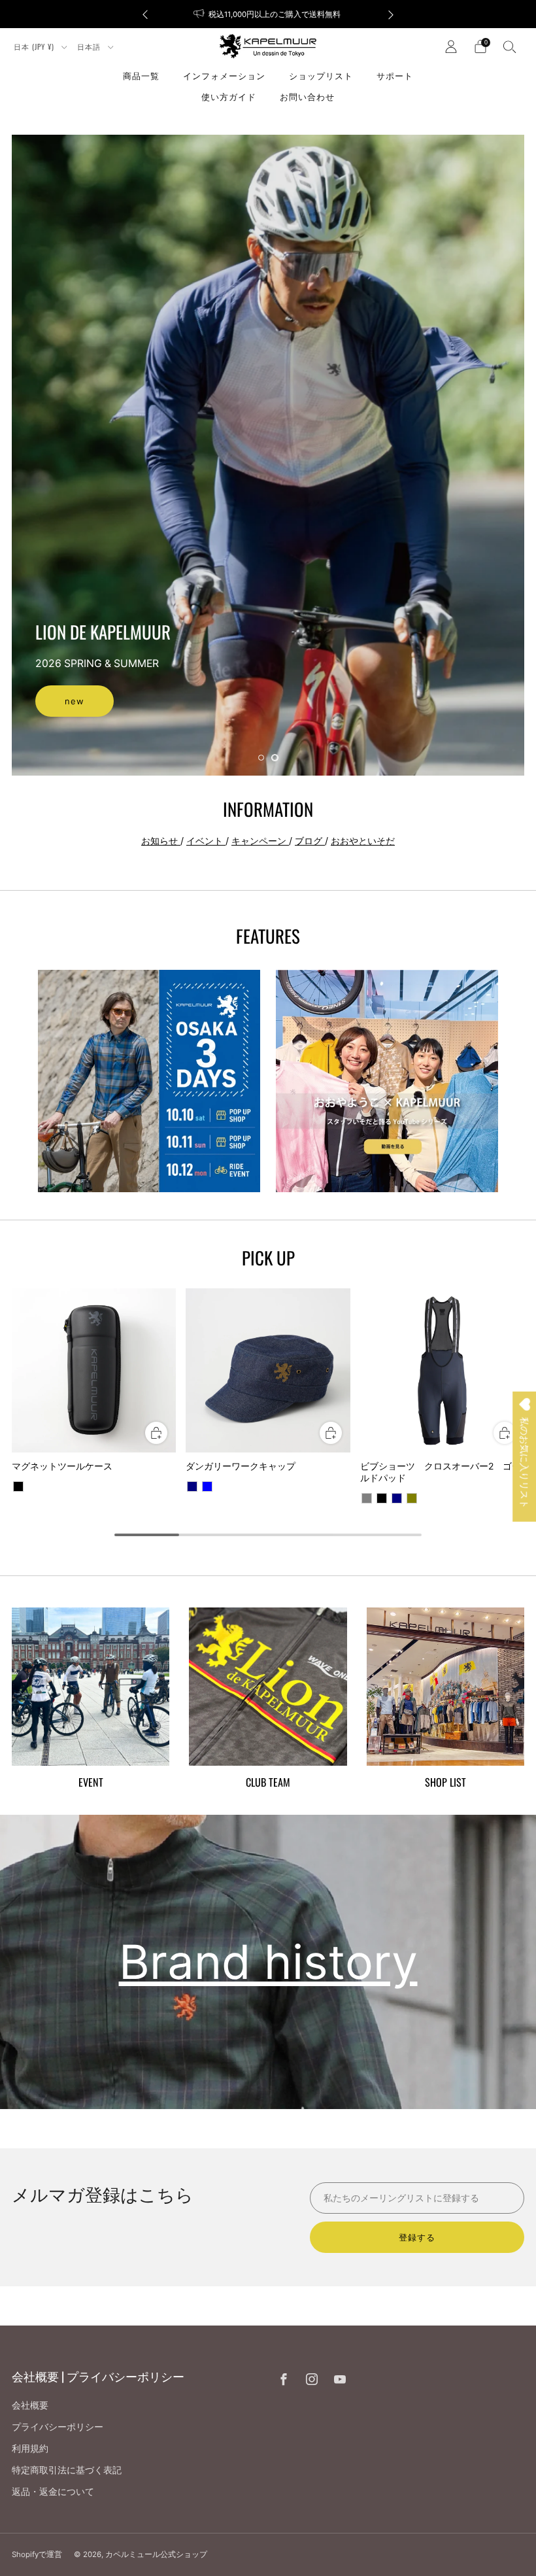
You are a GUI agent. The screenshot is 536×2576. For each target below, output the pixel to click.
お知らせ (161, 841)
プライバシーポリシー (58, 2427)
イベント (206, 841)
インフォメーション (224, 75)
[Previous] (145, 14)
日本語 (90, 46)
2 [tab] (275, 758)
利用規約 (30, 2448)
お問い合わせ (307, 96)
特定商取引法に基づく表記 (67, 2470)
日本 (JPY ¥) (35, 46)
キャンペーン (260, 841)
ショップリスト (321, 75)
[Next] (391, 14)
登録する (417, 2237)
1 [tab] (261, 758)
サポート (395, 75)
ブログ (310, 841)
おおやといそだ (363, 841)
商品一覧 (141, 75)
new (75, 701)
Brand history (268, 1962)
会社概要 (30, 2405)
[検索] (510, 46)
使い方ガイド (229, 96)
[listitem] (268, 14)
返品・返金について (53, 2491)
